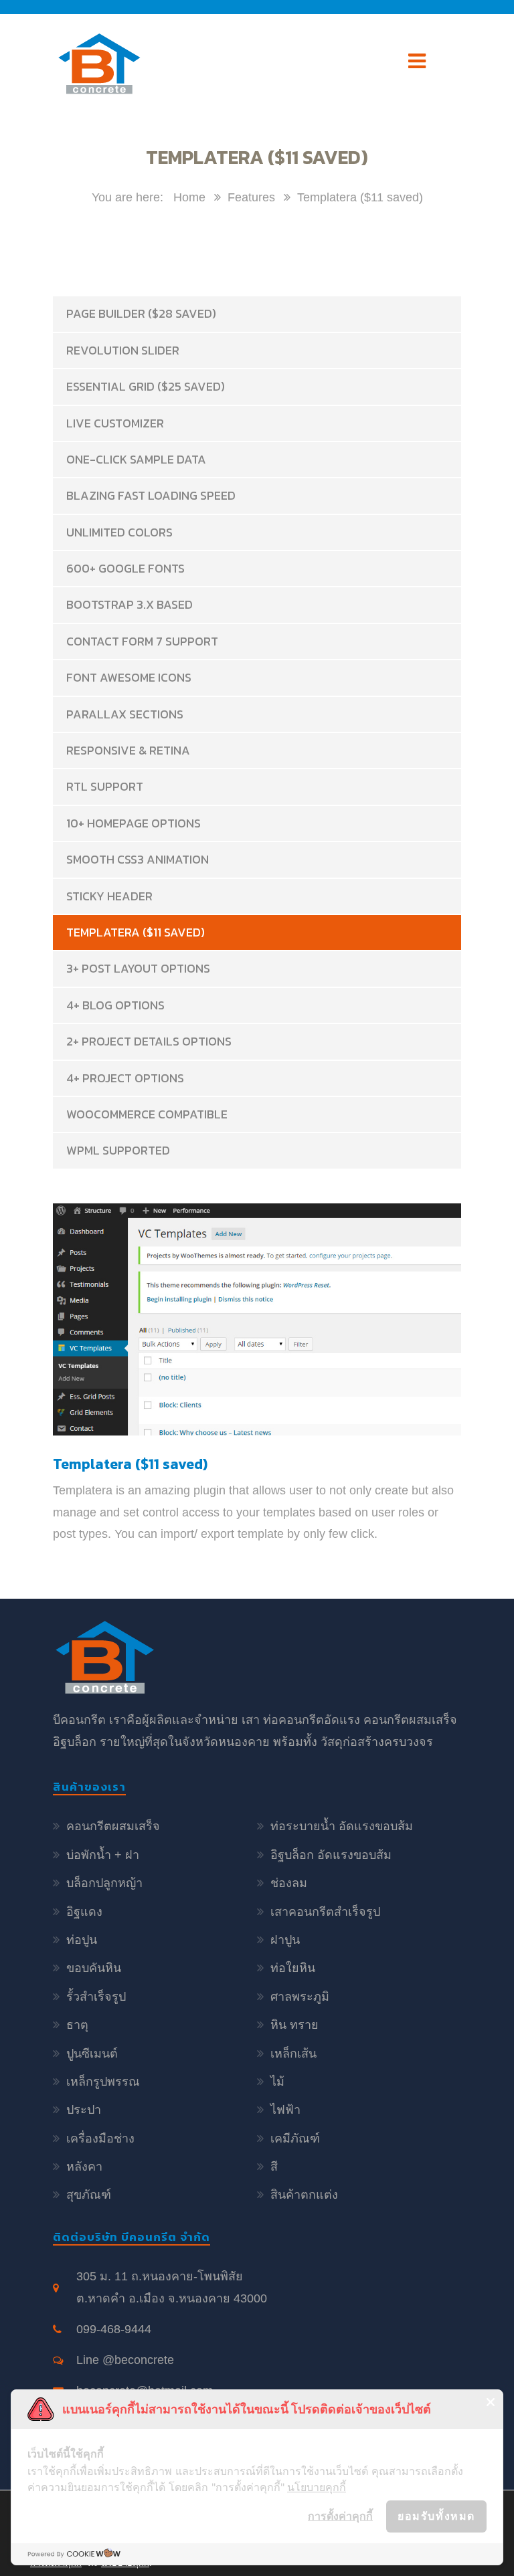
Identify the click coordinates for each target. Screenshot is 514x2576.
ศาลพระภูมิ (300, 1997)
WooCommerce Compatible (147, 1114)
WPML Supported (118, 1150)
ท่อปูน (82, 1940)
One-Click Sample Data (136, 459)
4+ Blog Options (115, 1005)
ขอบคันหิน (94, 1968)
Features (251, 197)
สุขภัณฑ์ (89, 2195)
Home (189, 197)
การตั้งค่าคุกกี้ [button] (340, 2516)
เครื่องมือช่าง (100, 2139)
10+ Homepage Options (134, 823)
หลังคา (84, 2167)
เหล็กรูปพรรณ (103, 2082)
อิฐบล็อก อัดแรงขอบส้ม (331, 1855)
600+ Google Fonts (125, 568)
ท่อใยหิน (293, 1968)
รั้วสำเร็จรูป (96, 1997)
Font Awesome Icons (129, 677)
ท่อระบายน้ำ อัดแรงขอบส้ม (342, 1826)
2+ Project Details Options (149, 1041)
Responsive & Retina (128, 750)
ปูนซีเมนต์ (92, 2054)
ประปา (84, 2110)
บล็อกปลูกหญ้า (104, 1883)
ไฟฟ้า (285, 2110)
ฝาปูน (285, 1940)
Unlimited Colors (119, 532)
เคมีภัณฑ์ (295, 2139)
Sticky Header (109, 896)
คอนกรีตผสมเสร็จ (113, 1826)
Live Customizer (115, 423)
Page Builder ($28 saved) (141, 313)
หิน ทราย (294, 2025)
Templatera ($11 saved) (136, 932)
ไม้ (277, 2082)
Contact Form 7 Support (142, 641)
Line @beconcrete (125, 2360)
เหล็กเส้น (293, 2054)
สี (274, 2167)
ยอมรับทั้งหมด (436, 2516)
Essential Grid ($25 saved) (146, 386)
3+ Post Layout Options (138, 968)
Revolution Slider (123, 350)
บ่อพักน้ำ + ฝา (103, 1855)
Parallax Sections (125, 714)
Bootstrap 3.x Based (130, 604)
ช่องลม (289, 1883)
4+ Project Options (125, 1078)
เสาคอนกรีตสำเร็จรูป (325, 1912)
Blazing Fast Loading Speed (151, 495)
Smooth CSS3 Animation (138, 859)
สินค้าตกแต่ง (304, 2195)
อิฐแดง (84, 1912)
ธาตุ (77, 2025)
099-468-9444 (114, 2329)
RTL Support (105, 786)
